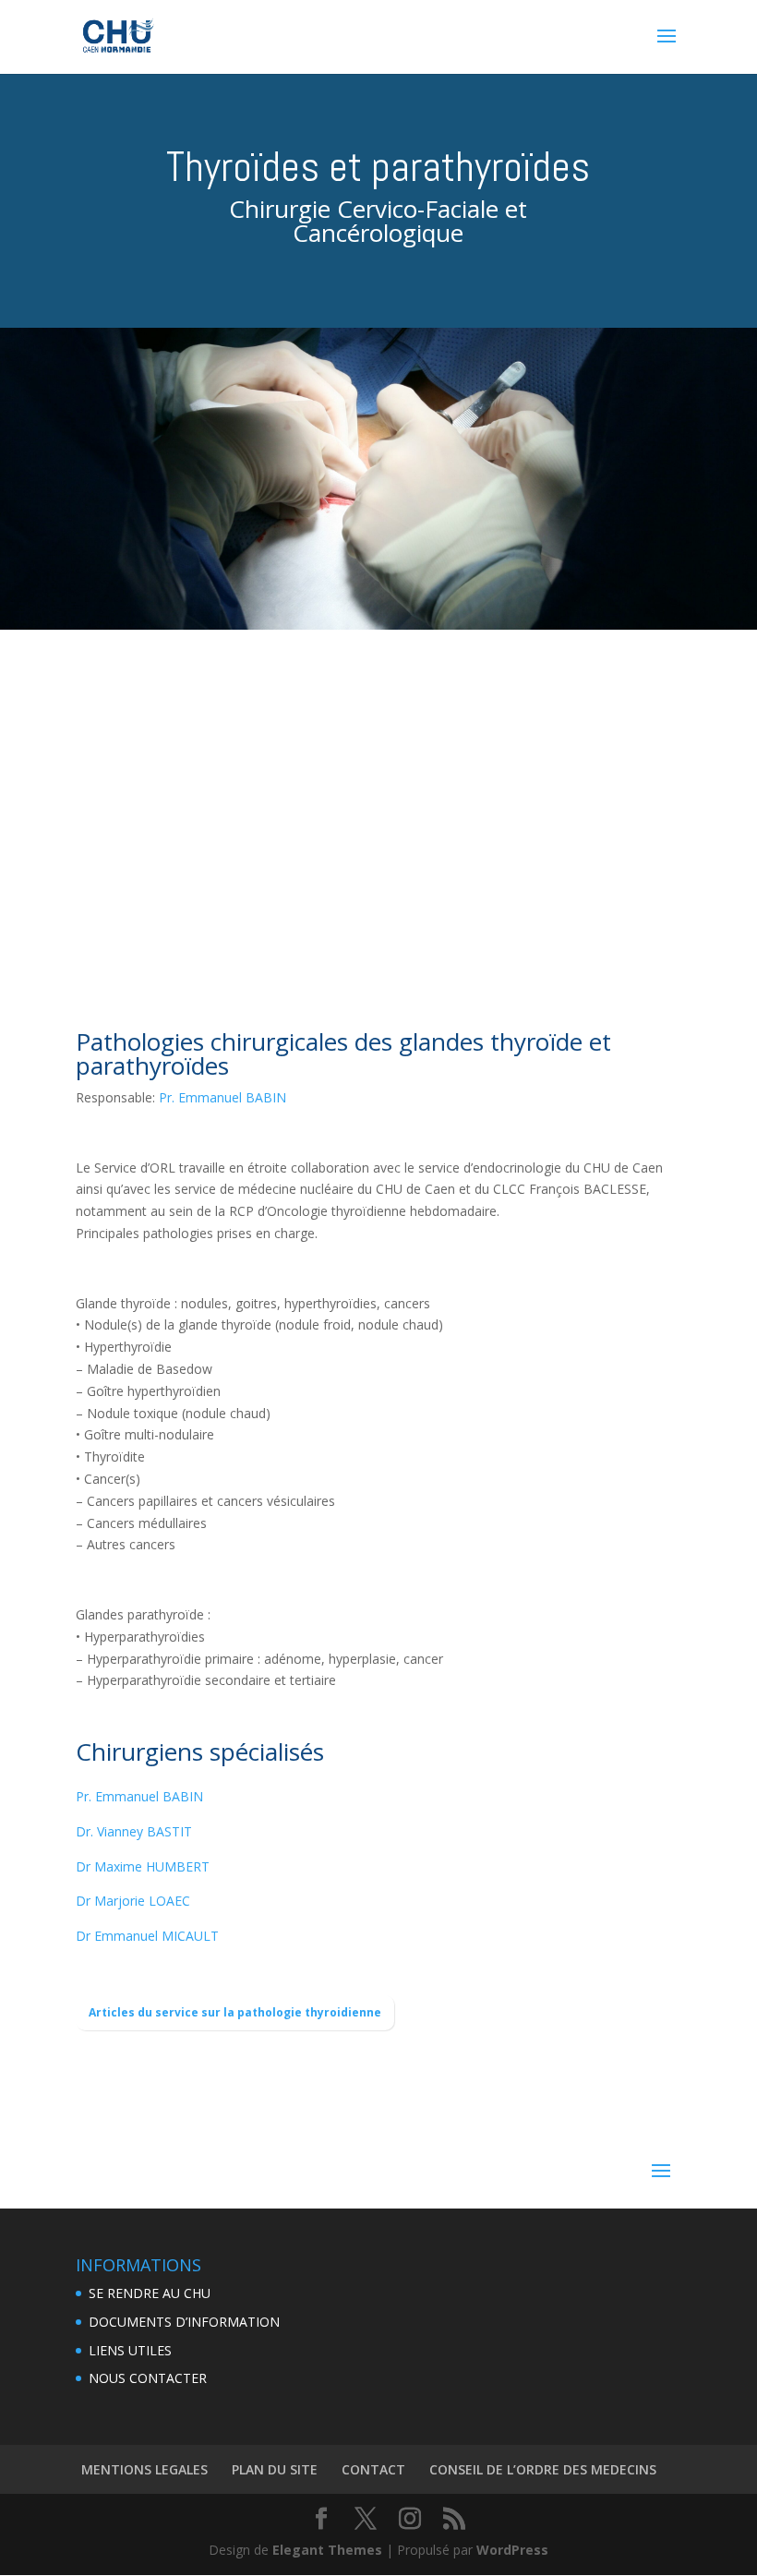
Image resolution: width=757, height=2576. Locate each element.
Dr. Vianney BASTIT (134, 1831)
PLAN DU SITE (275, 2469)
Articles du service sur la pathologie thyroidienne (235, 2012)
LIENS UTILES (130, 2350)
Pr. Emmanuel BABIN (222, 1097)
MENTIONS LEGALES (144, 2469)
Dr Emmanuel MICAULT (147, 1936)
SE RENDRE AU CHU (150, 2293)
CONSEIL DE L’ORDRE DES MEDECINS (543, 2469)
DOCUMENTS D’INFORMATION (184, 2322)
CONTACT (373, 2469)
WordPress (512, 2550)
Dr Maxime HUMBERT (143, 1866)
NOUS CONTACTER (148, 2378)
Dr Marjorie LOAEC (133, 1901)
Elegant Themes (327, 2550)
